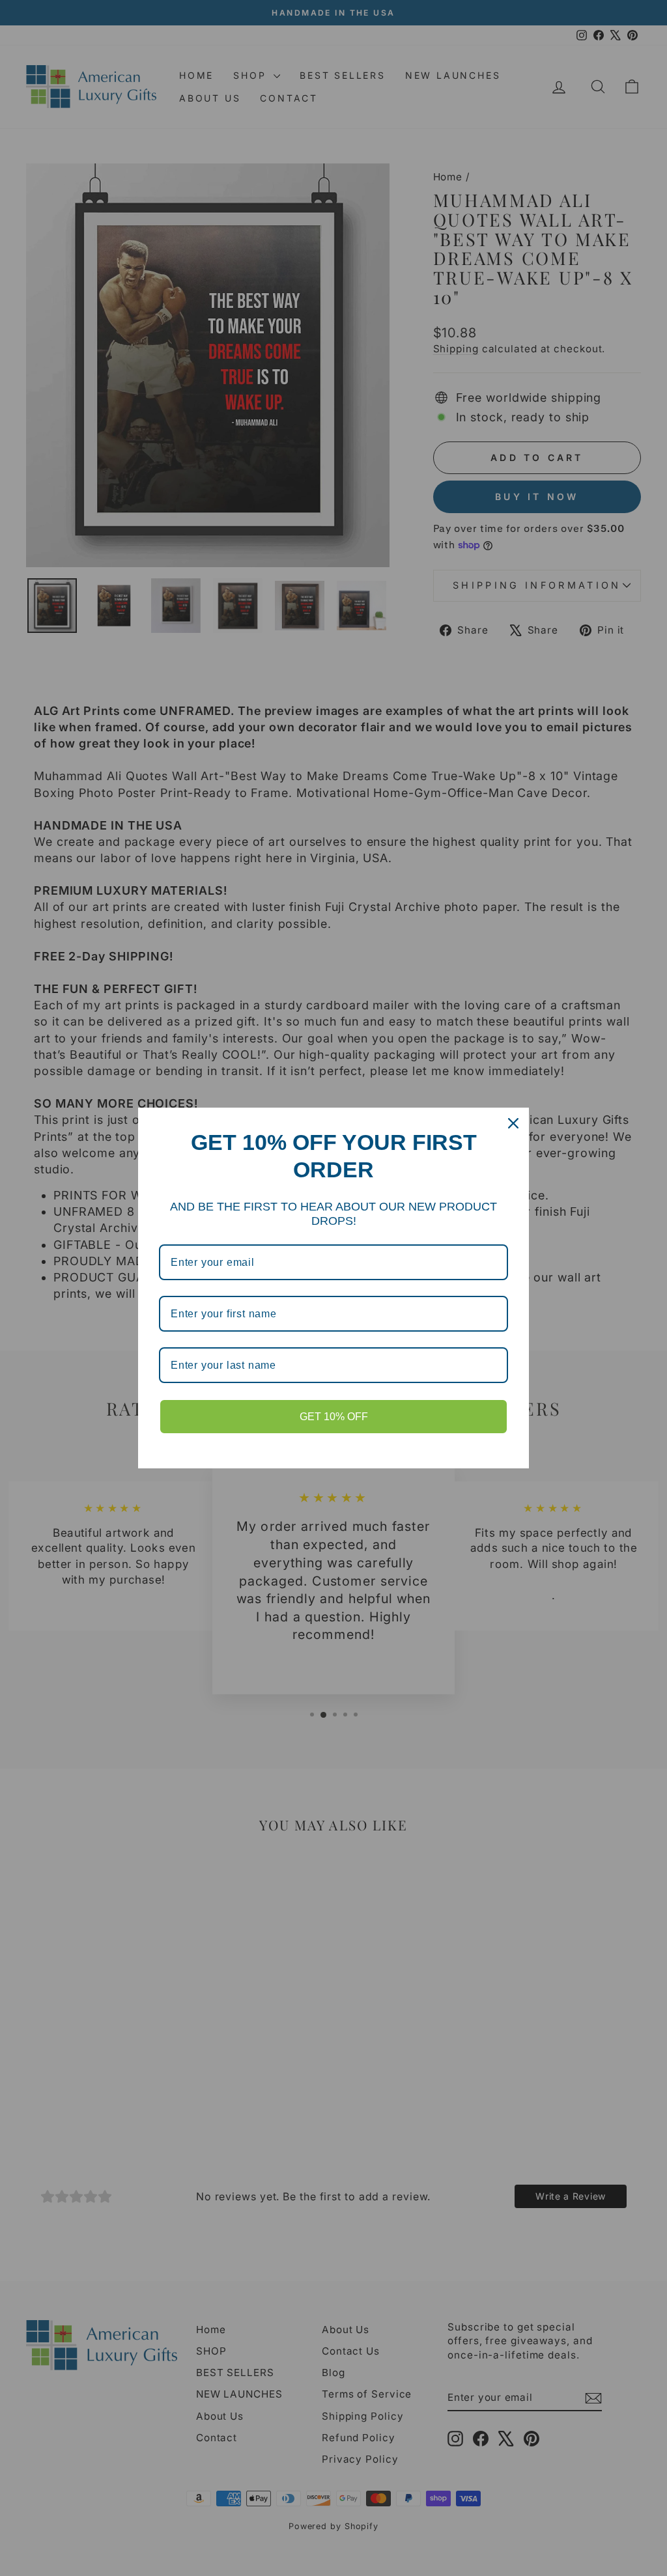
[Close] (513, 1123)
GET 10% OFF (334, 1417)
